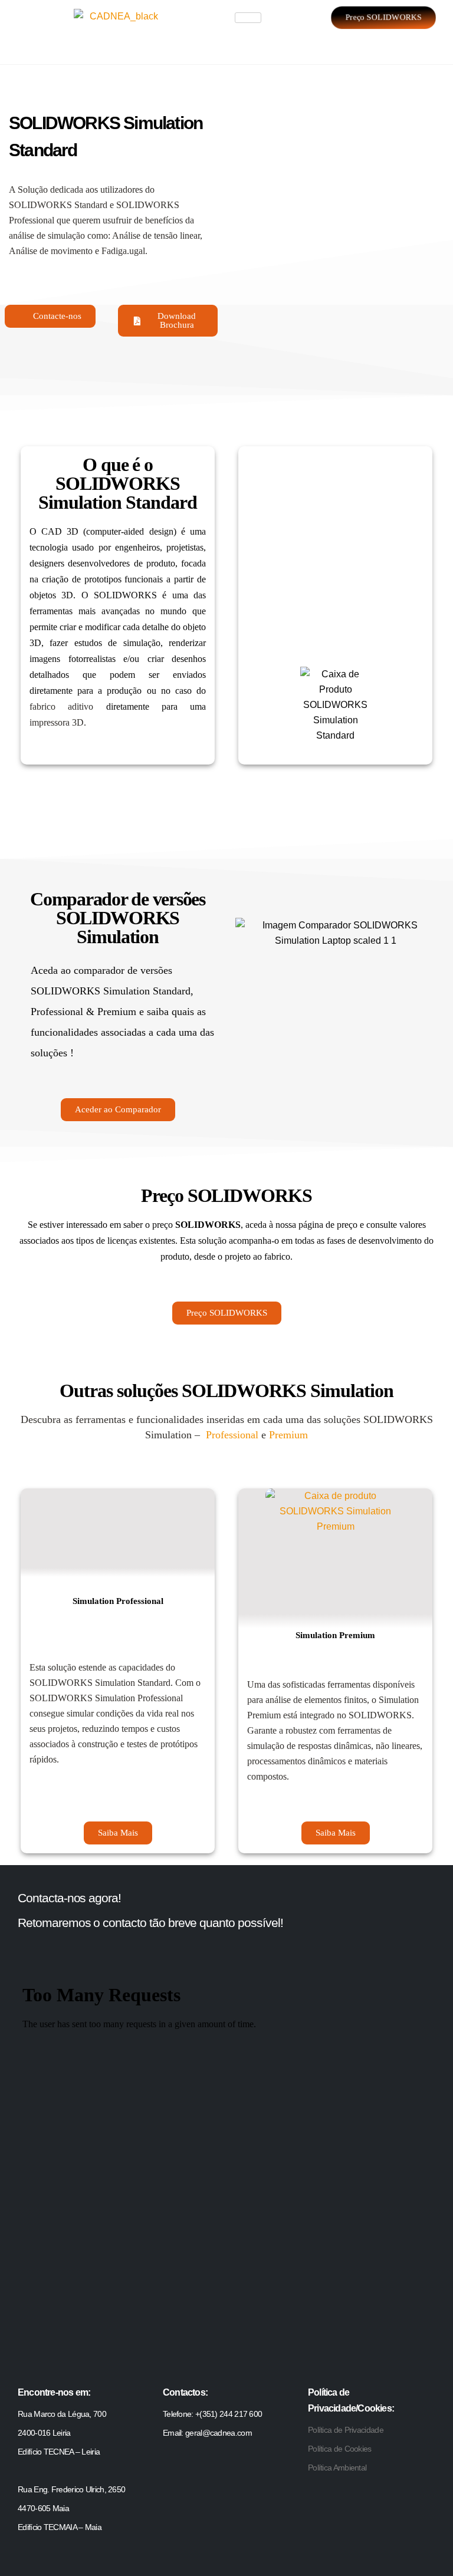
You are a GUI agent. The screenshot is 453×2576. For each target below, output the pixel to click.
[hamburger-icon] (248, 18)
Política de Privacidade (346, 2430)
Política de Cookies (340, 2449)
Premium (288, 1435)
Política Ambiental (337, 2468)
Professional (232, 1435)
